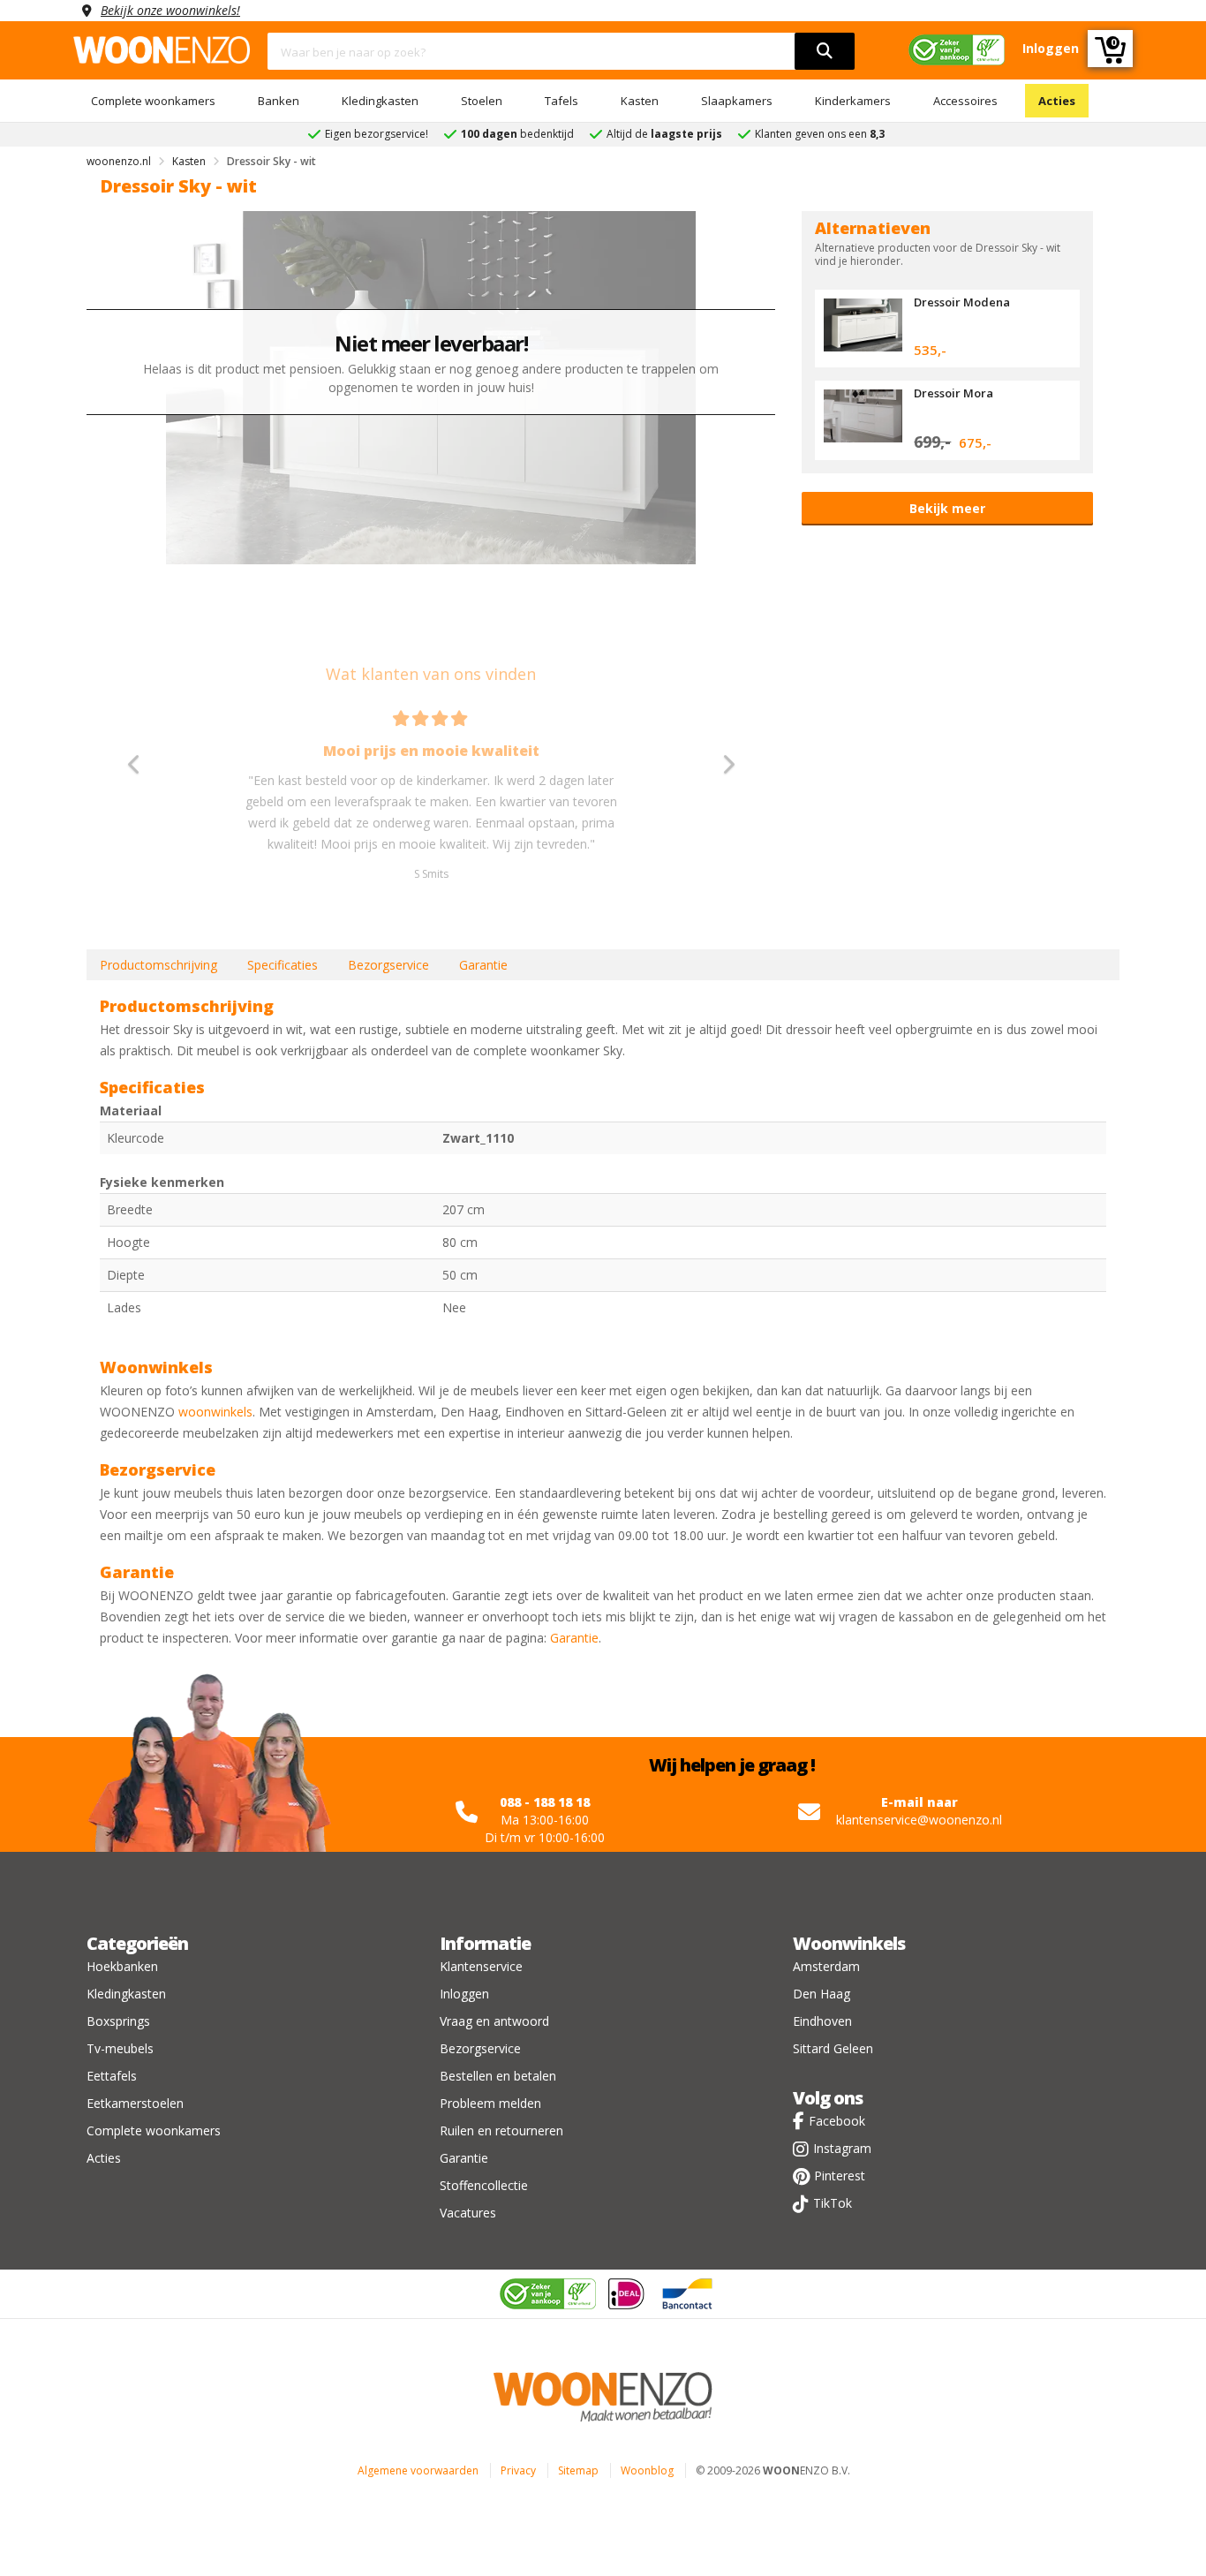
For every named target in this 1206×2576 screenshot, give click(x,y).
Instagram (842, 2148)
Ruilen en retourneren (501, 2130)
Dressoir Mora (953, 393)
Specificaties (283, 965)
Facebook (837, 2121)
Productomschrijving (158, 965)
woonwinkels (215, 1412)
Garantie (483, 965)
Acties (1057, 101)
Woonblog (647, 2470)
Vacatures (468, 2213)
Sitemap (578, 2470)
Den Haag (822, 1994)
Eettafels (112, 2076)
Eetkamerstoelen (135, 2103)
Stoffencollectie (484, 2185)
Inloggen (464, 1994)
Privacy (518, 2470)
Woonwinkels (849, 1943)
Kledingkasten (380, 101)
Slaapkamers (737, 101)
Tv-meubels (120, 2048)
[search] (825, 51)
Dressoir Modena (962, 302)
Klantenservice (481, 1966)
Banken (279, 101)
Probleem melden (490, 2103)
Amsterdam (826, 1966)
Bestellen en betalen (498, 2076)
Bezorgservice (388, 965)
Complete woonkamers (153, 101)
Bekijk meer (947, 508)
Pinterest (840, 2176)
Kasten (640, 101)
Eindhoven (822, 2021)
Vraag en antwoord (494, 2021)
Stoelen (482, 101)
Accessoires (965, 101)
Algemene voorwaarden (418, 2470)
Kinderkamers (853, 101)
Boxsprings (118, 2021)
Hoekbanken (122, 1966)
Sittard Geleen (833, 2048)
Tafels (562, 101)
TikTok (833, 2203)
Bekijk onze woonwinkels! (170, 10)
